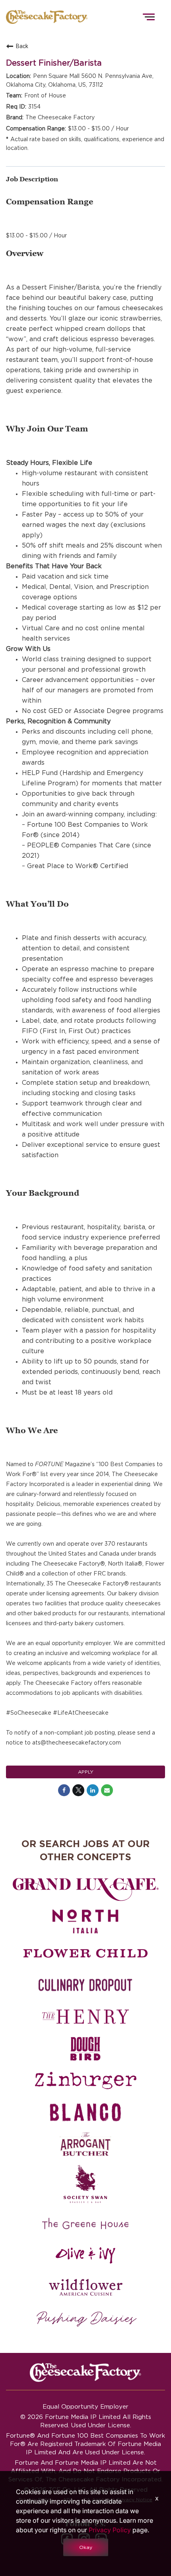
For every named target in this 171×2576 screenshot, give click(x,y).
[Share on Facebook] (64, 1790)
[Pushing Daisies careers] (86, 2319)
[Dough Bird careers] (85, 2049)
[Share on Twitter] (78, 1790)
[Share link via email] (107, 1790)
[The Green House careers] (85, 2224)
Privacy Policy (110, 2530)
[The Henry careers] (85, 2017)
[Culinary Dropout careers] (85, 1985)
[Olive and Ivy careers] (85, 2255)
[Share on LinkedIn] (93, 1790)
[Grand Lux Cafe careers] (85, 1890)
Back (22, 46)
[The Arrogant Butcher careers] (85, 2144)
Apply (86, 1772)
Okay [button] (86, 2547)
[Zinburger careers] (85, 2081)
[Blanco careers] (85, 2112)
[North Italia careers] (85, 1921)
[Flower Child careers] (85, 1953)
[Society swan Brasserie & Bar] (85, 2184)
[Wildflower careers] (85, 2287)
